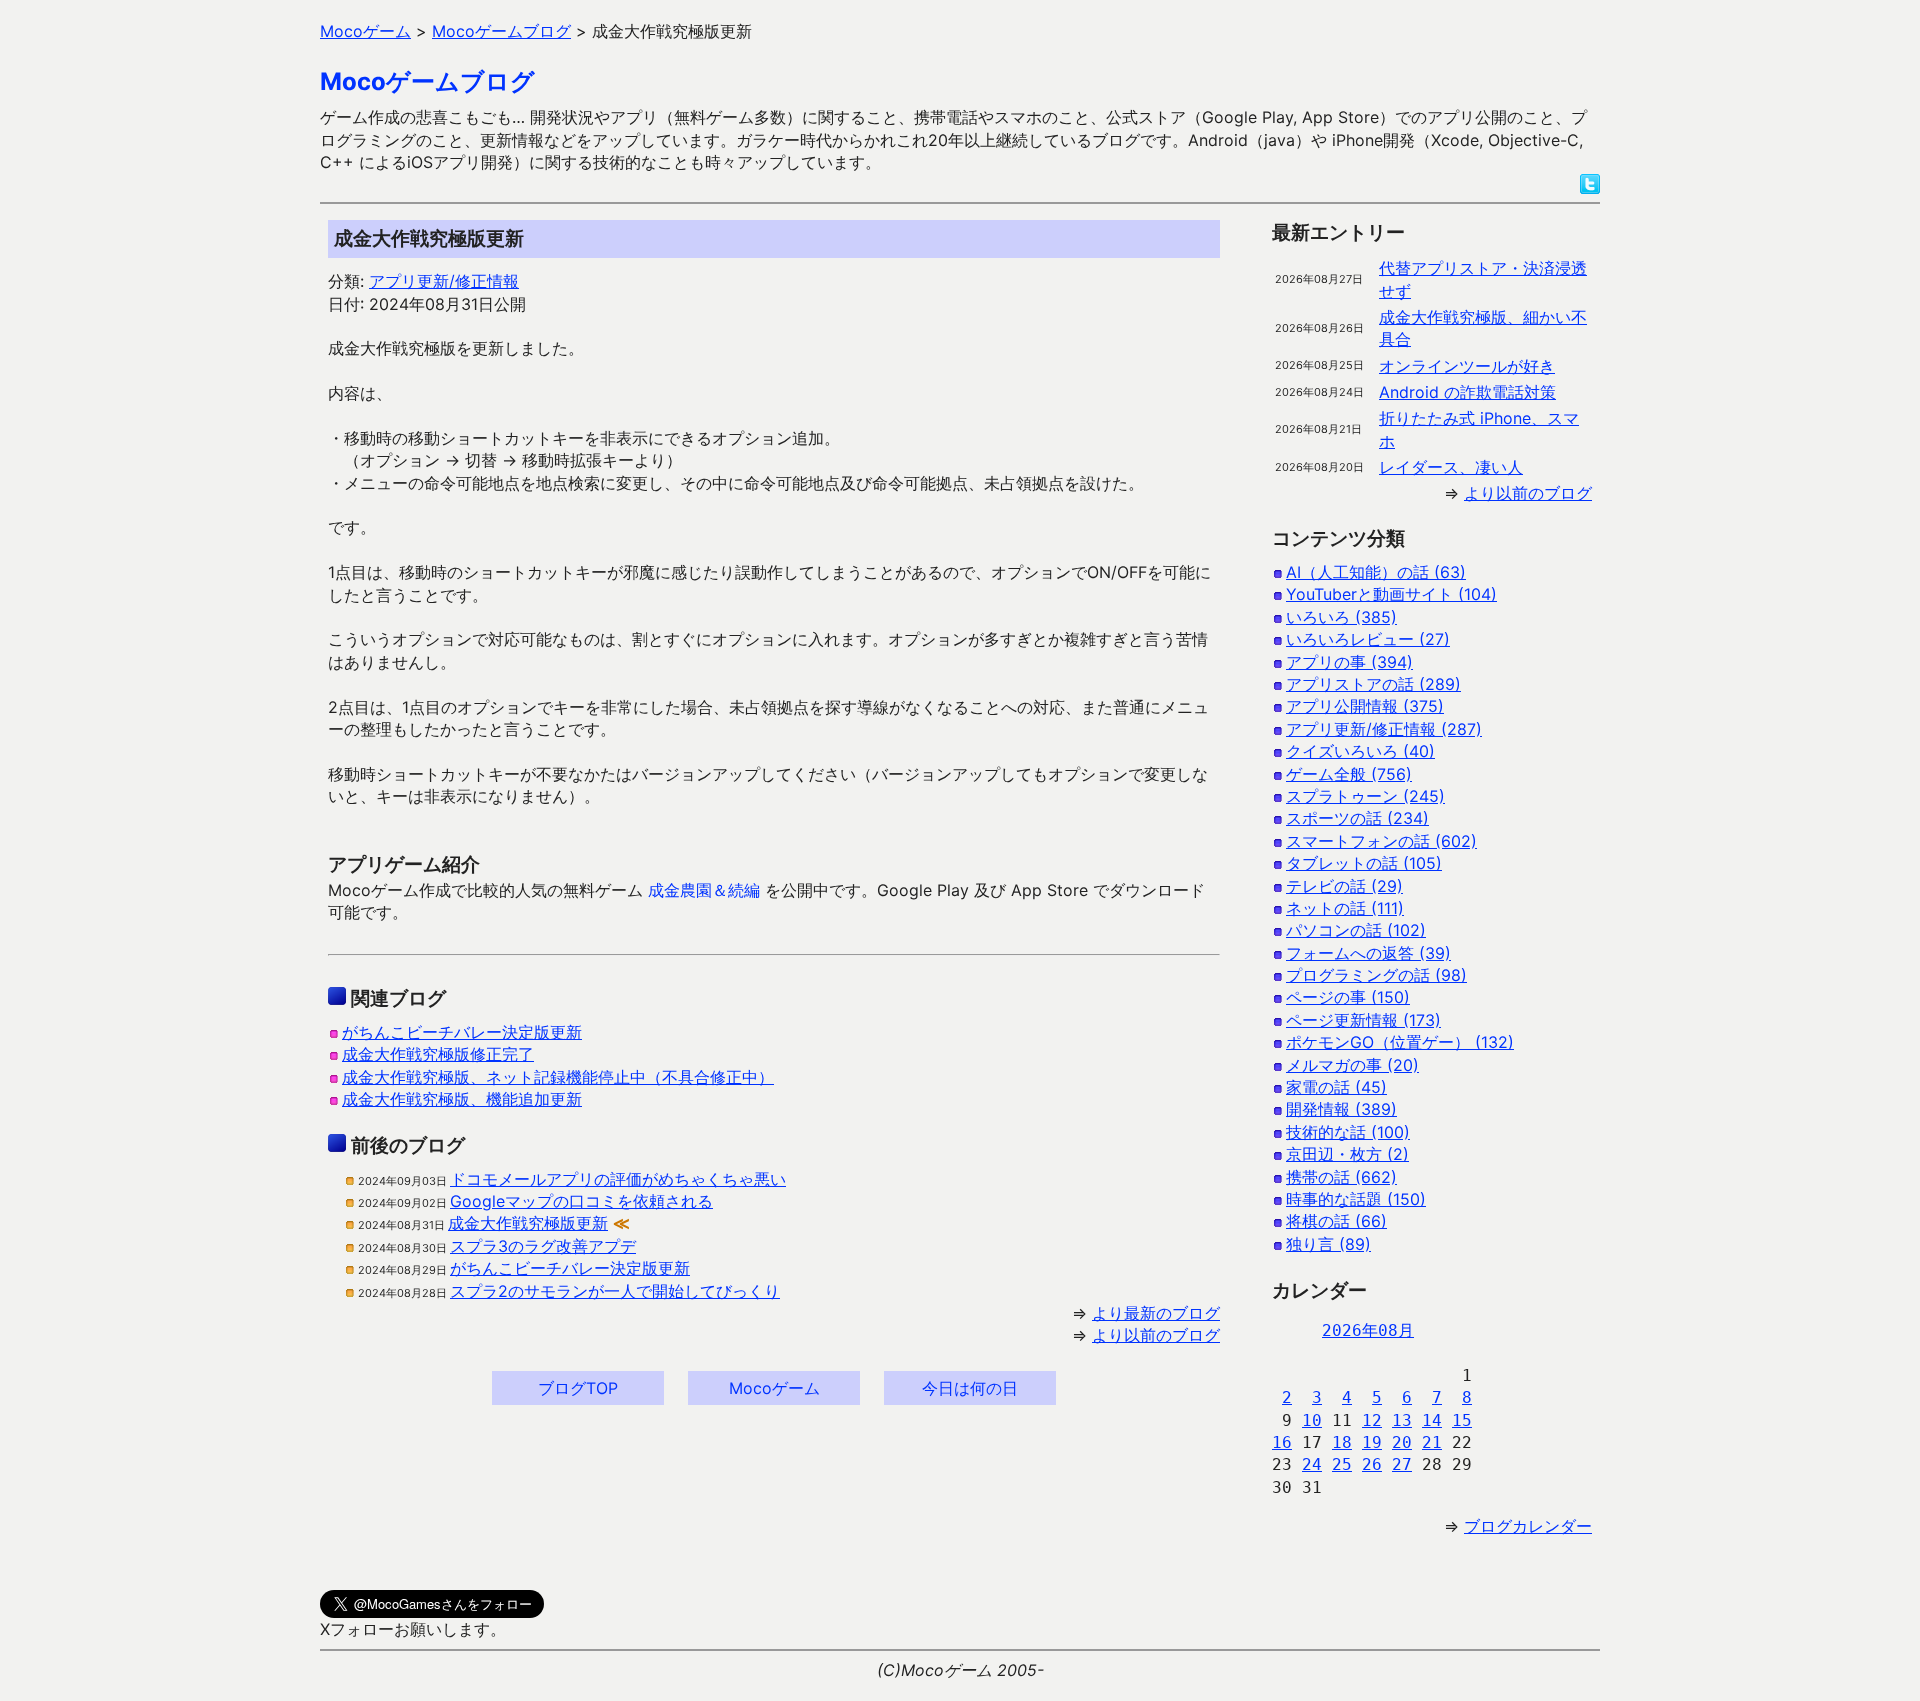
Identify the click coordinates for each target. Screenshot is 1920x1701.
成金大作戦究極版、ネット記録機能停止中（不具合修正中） (558, 1077)
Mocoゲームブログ (427, 81)
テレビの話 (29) (1344, 886)
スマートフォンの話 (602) (1381, 841)
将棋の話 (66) (1336, 1221)
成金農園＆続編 (704, 890)
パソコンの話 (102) (1356, 930)
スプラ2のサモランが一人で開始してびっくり (615, 1291)
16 (1282, 1442)
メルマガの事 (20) (1352, 1065)
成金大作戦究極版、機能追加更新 (462, 1099)
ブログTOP (578, 1388)
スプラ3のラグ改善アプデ (543, 1246)
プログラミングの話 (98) (1376, 975)
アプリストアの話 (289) (1373, 684)
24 (1312, 1464)
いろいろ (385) (1341, 617)
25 (1342, 1464)
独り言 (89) (1328, 1244)
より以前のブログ (1156, 1335)
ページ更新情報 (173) (1363, 1020)
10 (1312, 1420)
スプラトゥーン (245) (1365, 796)
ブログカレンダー (1528, 1526)
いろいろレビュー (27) (1368, 639)
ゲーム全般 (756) (1349, 774)
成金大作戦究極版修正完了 (438, 1054)
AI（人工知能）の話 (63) (1376, 572)
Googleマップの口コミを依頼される (581, 1201)
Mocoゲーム (774, 1388)
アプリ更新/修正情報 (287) (1384, 729)
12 (1372, 1420)
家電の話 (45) (1336, 1087)
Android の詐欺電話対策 (1467, 392)
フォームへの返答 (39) (1368, 953)
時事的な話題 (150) (1356, 1199)
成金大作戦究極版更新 (528, 1223)
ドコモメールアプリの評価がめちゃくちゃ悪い (618, 1179)
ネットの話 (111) (1345, 908)
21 (1432, 1442)
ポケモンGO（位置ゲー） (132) (1400, 1042)
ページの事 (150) (1348, 997)
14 (1432, 1420)
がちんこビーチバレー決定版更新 (462, 1032)
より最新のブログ (1156, 1313)
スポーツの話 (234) (1357, 818)
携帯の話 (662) (1341, 1177)
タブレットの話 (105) (1364, 863)
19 (1372, 1442)
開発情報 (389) (1341, 1109)
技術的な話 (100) (1348, 1132)
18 (1342, 1442)
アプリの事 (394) (1349, 662)
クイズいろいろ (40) (1360, 751)
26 (1372, 1464)
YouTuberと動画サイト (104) (1391, 594)
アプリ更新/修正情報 (444, 281)
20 (1402, 1442)
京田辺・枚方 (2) (1347, 1154)
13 (1402, 1420)
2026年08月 (1368, 1330)
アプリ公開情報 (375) (1365, 706)
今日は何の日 (970, 1388)
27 (1402, 1464)
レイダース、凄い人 (1451, 467)
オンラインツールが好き (1467, 366)
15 (1462, 1420)
